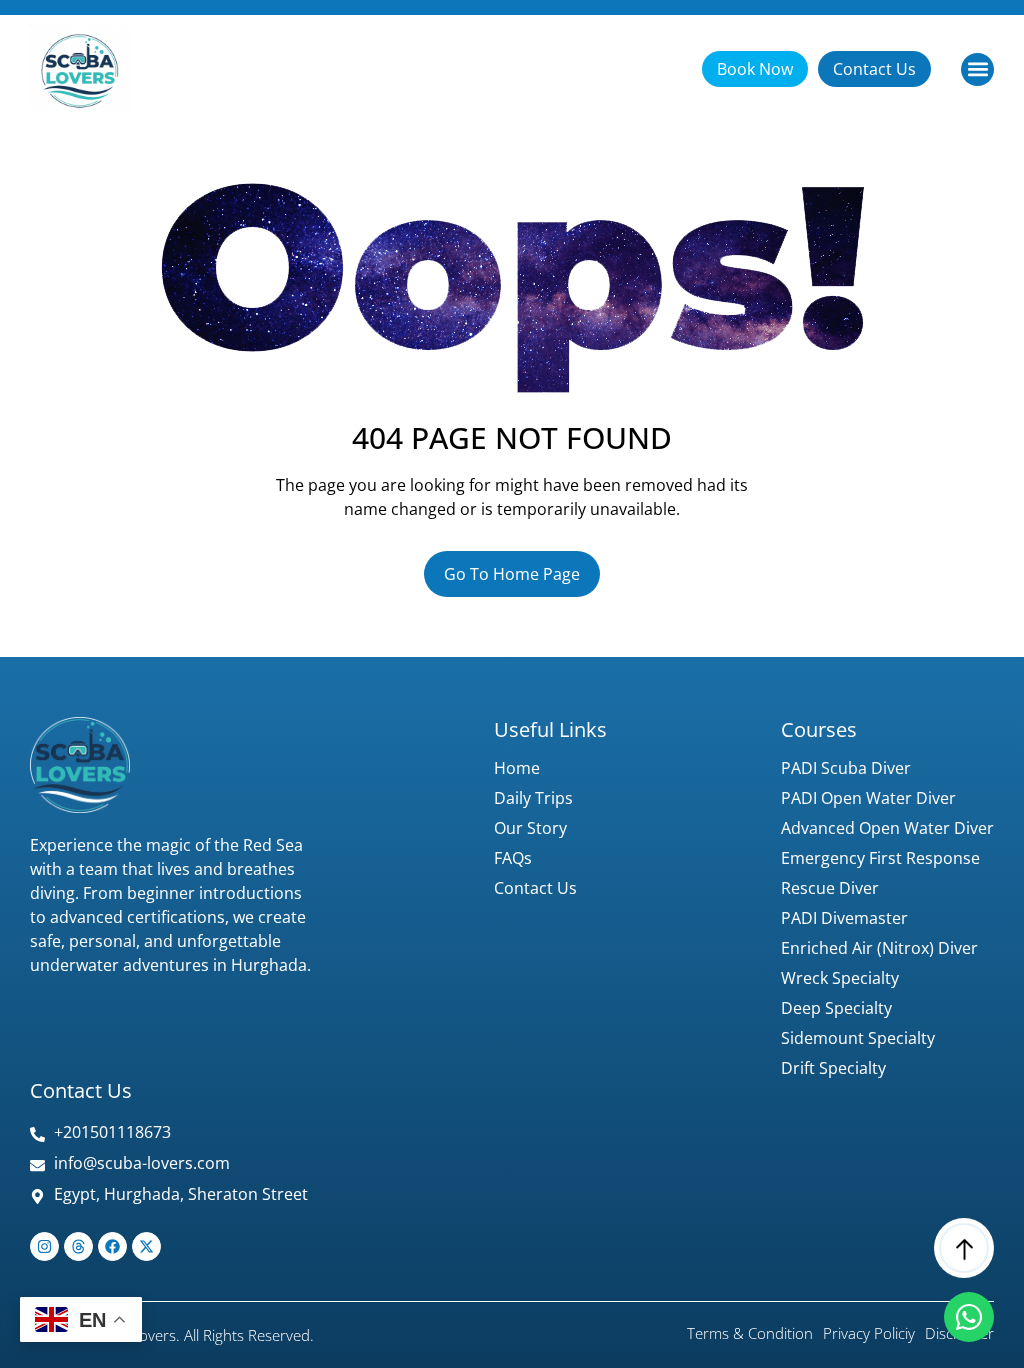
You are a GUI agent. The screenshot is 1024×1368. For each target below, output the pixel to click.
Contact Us (535, 888)
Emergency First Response (880, 858)
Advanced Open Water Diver (887, 828)
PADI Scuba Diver (846, 768)
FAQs (513, 858)
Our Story (530, 828)
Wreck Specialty (840, 978)
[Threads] (78, 1246)
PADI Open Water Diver (868, 798)
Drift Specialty (833, 1068)
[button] (977, 69)
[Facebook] (112, 1246)
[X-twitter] (146, 1246)
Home (517, 768)
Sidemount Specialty (858, 1038)
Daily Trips (533, 798)
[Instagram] (44, 1246)
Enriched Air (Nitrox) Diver (879, 948)
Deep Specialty (836, 1008)
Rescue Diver (830, 888)
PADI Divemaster (844, 918)
